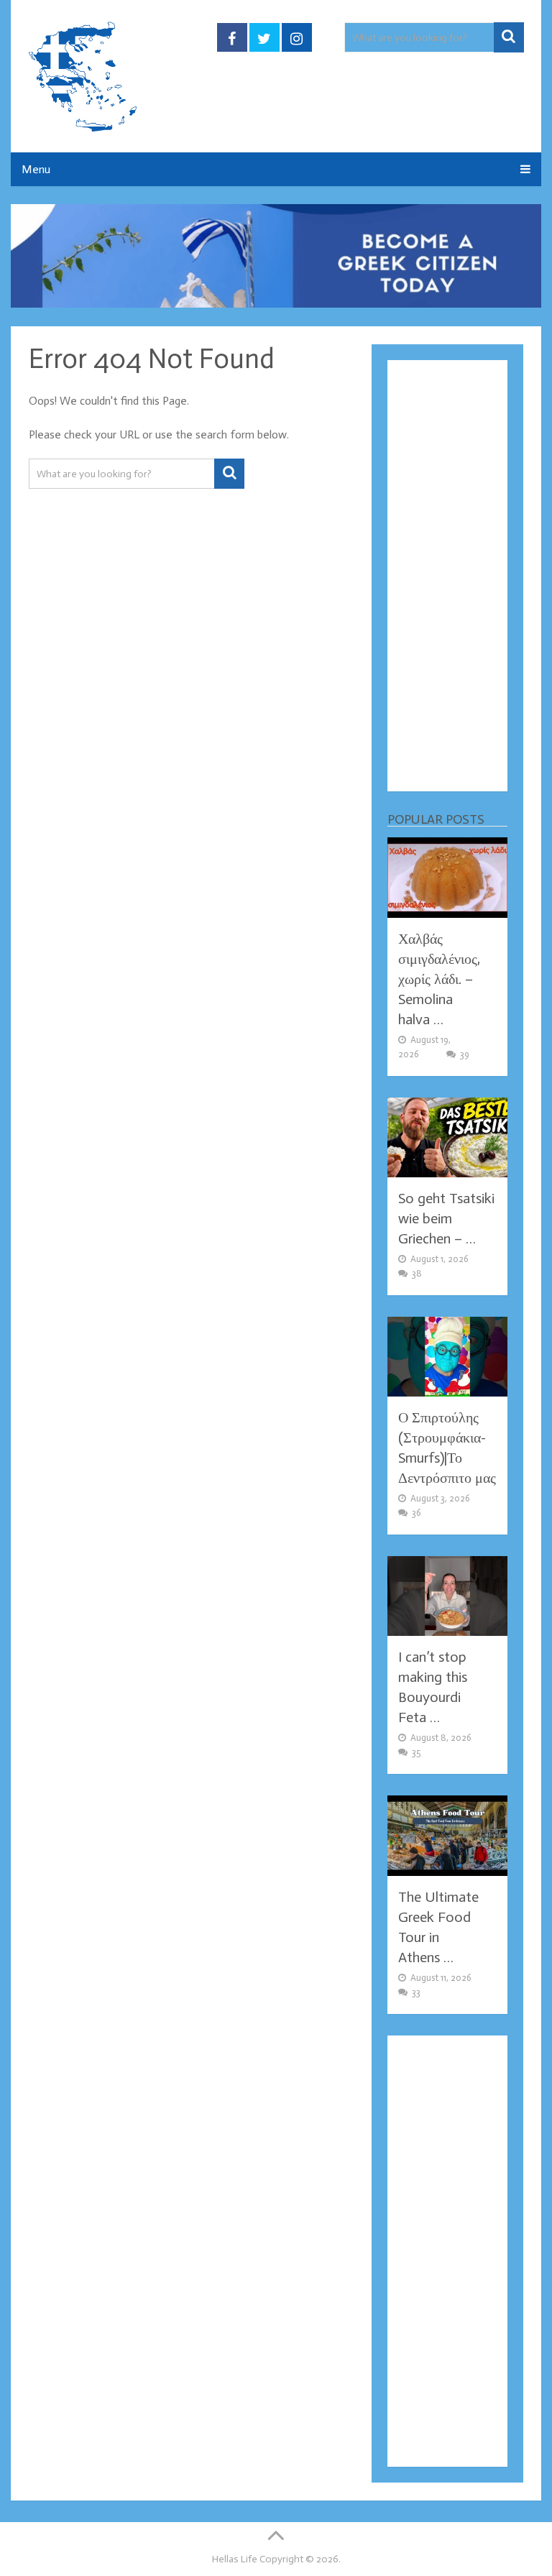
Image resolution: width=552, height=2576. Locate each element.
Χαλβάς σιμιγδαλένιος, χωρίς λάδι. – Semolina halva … (439, 979)
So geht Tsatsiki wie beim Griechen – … (446, 1218)
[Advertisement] (447, 576)
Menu (36, 169)
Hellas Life (235, 2559)
